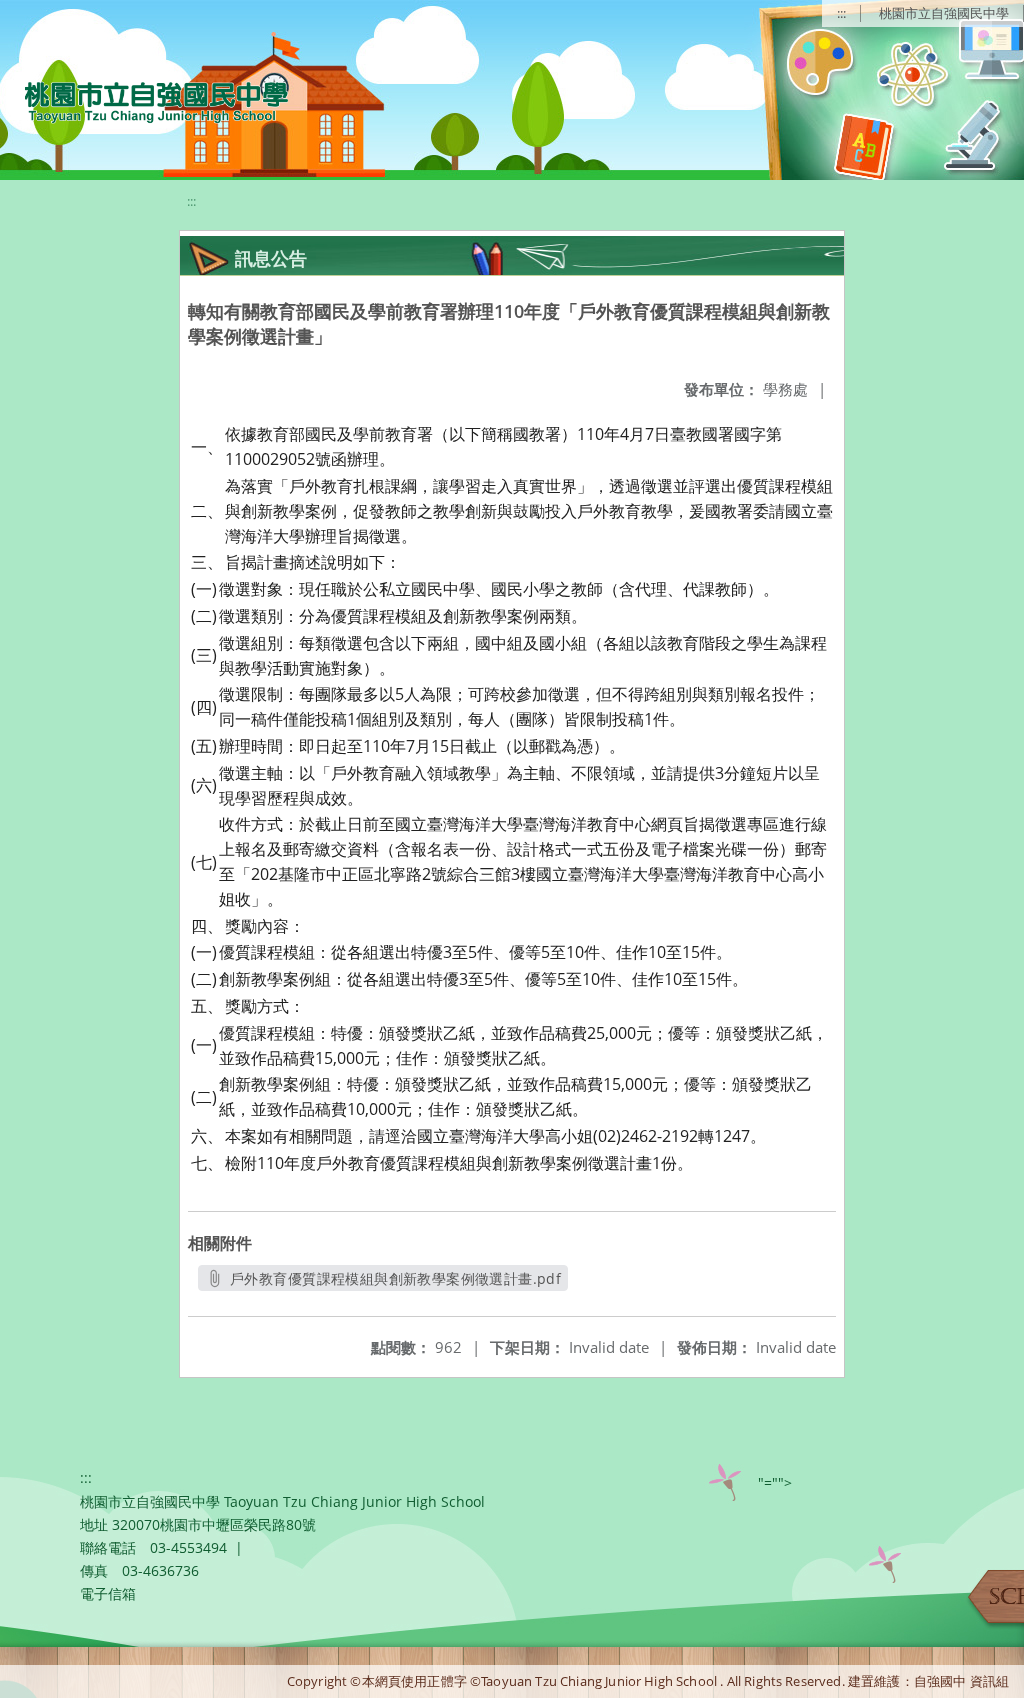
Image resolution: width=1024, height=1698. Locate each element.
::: (841, 13)
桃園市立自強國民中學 (944, 13)
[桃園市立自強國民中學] (146, 100)
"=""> (775, 1482)
